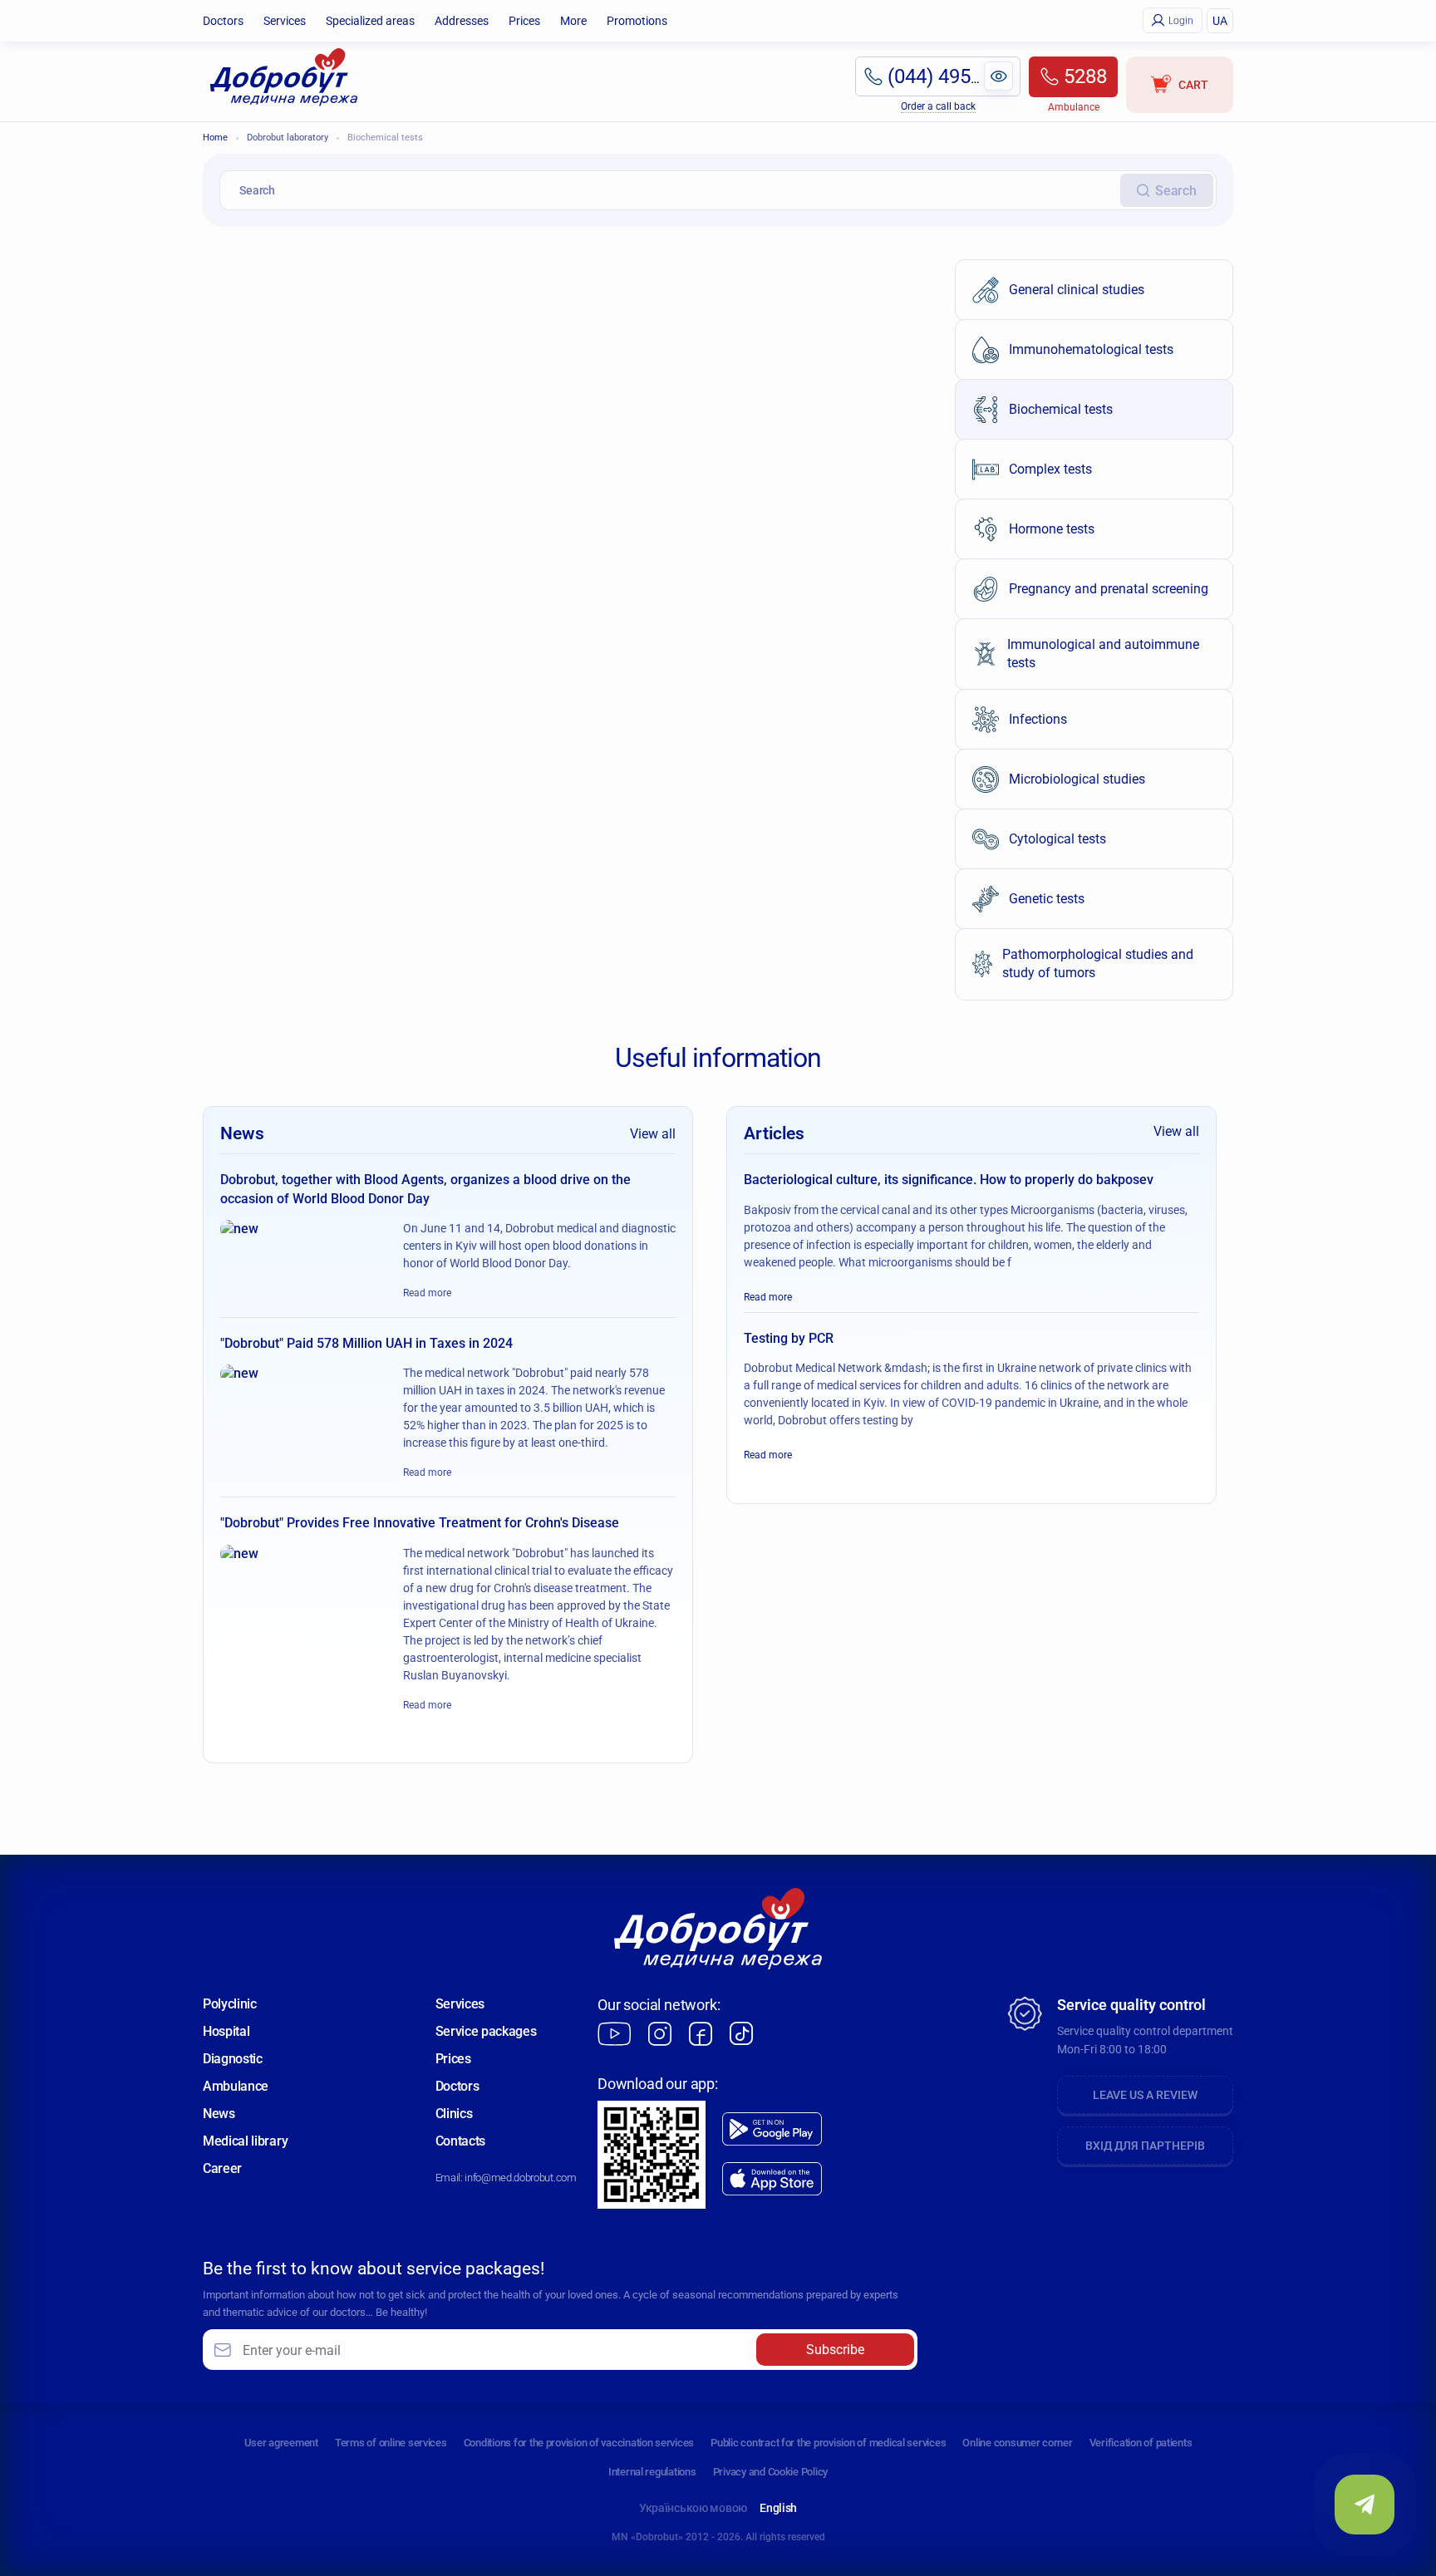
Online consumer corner (1017, 2443)
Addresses (462, 21)
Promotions (637, 21)
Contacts (460, 2141)
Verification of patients (1141, 2443)
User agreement (281, 2443)
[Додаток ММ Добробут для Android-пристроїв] (772, 2129)
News (219, 2114)
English (778, 2508)
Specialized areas (370, 21)
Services (285, 21)
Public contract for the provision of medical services (828, 2443)
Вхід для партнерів (1145, 2146)
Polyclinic (230, 2004)
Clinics (454, 2114)
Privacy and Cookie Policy (771, 2472)
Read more (427, 1293)
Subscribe (835, 2350)
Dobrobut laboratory (288, 138)
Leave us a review (1145, 2095)
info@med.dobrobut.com (520, 2178)
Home (215, 138)
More (573, 21)
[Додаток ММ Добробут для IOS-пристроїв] (772, 2179)
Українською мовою (693, 2508)
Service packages (486, 2031)
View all (653, 1134)
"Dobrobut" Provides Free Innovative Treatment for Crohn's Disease (420, 1523)
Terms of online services (391, 2443)
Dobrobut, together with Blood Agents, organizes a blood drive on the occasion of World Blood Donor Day (425, 1189)
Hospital (226, 2031)
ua (1220, 21)
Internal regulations (652, 2472)
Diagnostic (233, 2059)
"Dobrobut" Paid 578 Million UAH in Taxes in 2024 (366, 1343)
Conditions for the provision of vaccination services (579, 2443)
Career (222, 2168)
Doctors (223, 21)
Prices (524, 21)
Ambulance (236, 2086)
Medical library (245, 2141)
